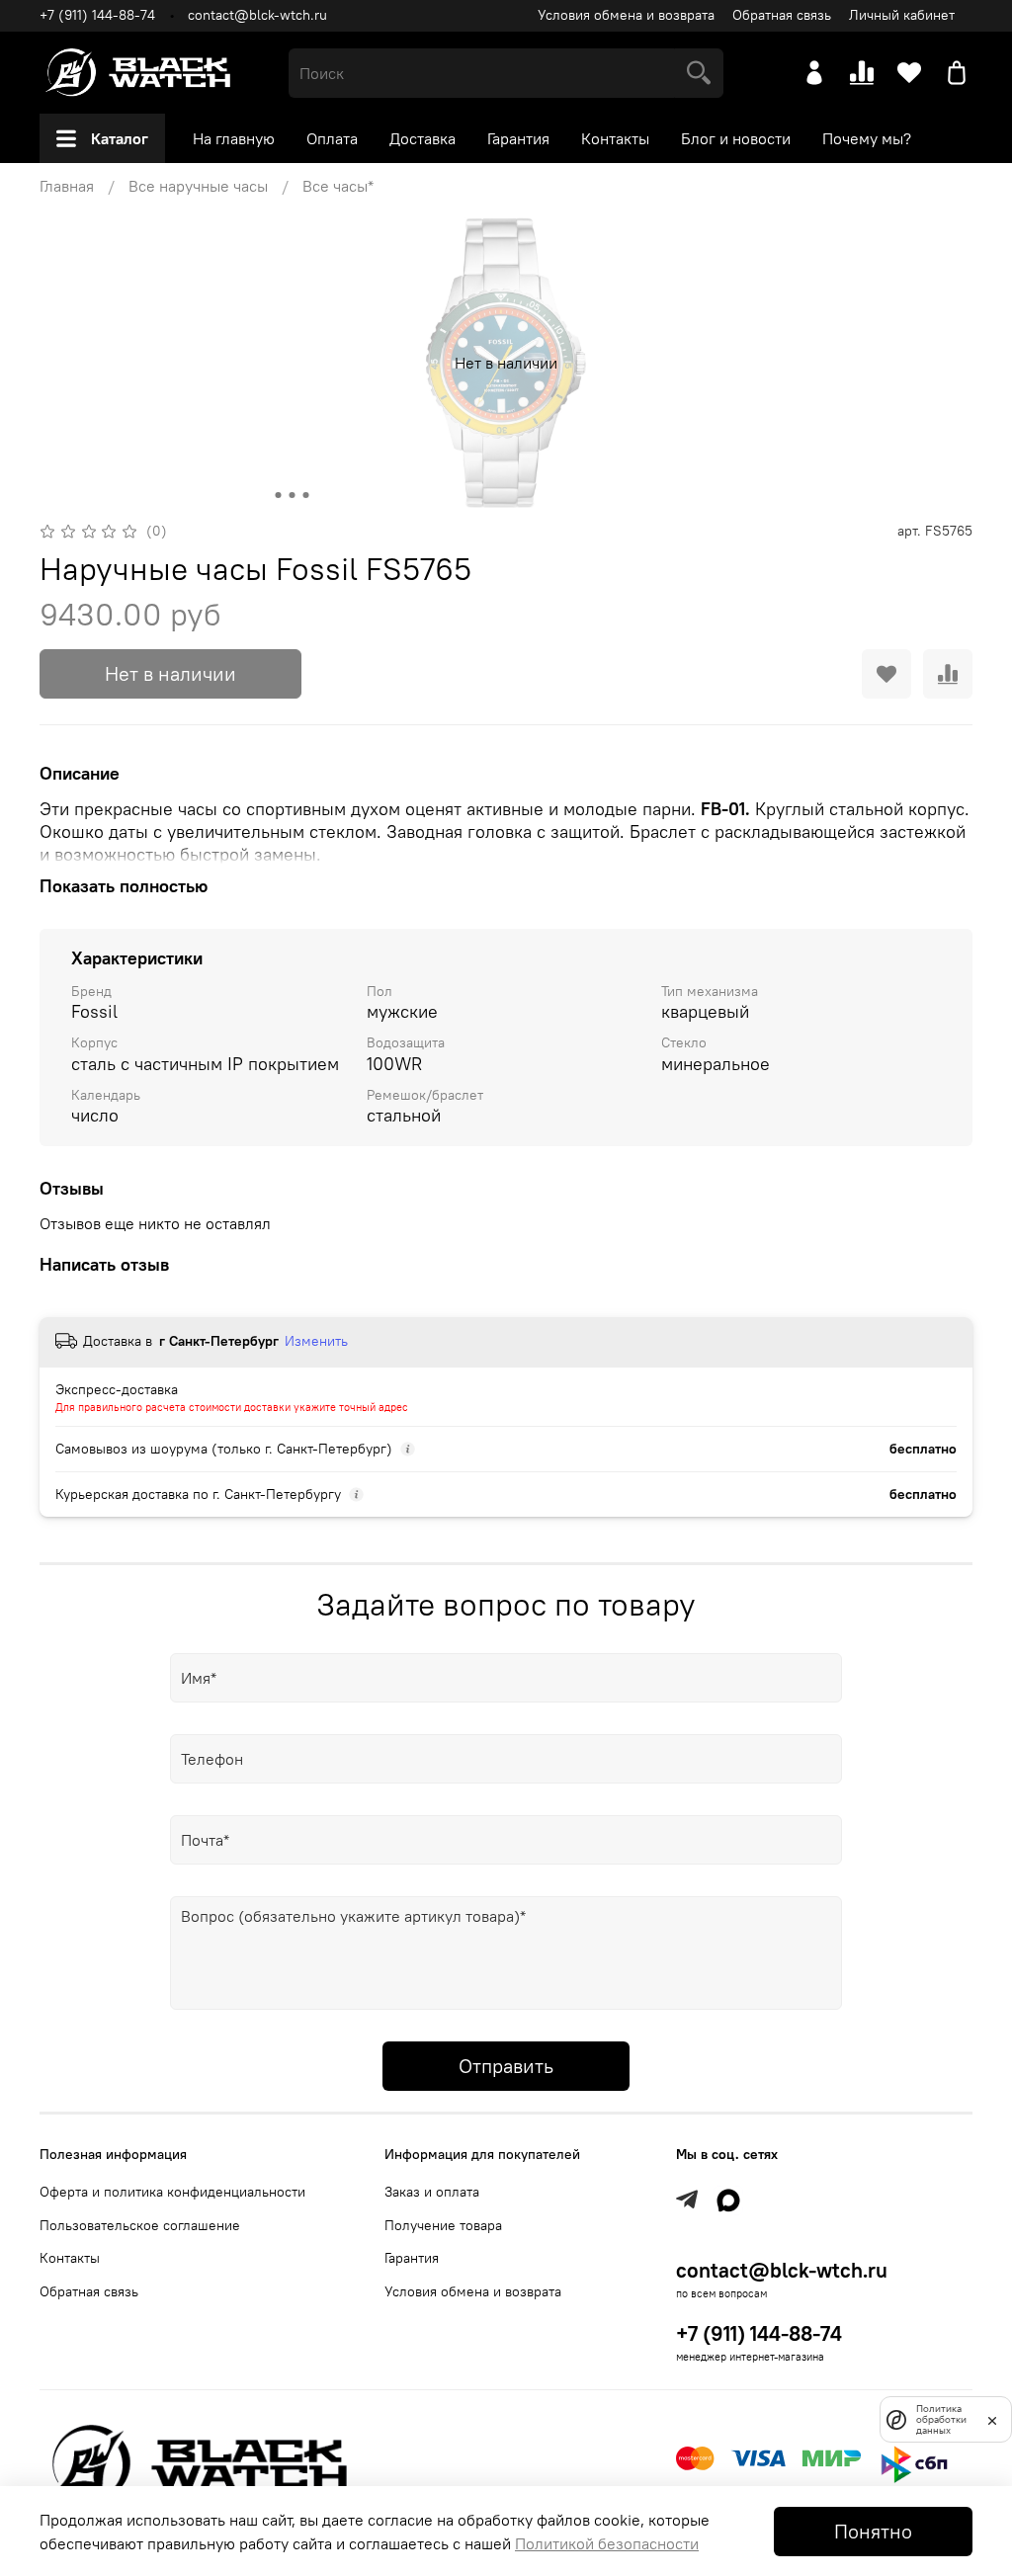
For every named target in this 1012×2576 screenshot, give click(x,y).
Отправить (506, 2066)
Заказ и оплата (432, 2192)
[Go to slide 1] (279, 495)
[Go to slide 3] (306, 495)
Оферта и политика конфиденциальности (172, 2192)
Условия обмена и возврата (626, 15)
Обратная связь (782, 15)
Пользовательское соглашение (140, 2225)
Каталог (120, 138)
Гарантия (518, 138)
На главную (234, 138)
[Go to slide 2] (293, 495)
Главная (67, 186)
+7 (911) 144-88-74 (97, 15)
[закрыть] (992, 2419)
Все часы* (338, 186)
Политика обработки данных (941, 2419)
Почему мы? (867, 138)
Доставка (422, 138)
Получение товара (443, 2225)
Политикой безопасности (607, 2543)
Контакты (615, 138)
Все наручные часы (198, 186)
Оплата (332, 138)
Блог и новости (736, 138)
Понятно (873, 2531)
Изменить (316, 1341)
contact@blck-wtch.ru (257, 15)
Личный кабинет (902, 15)
